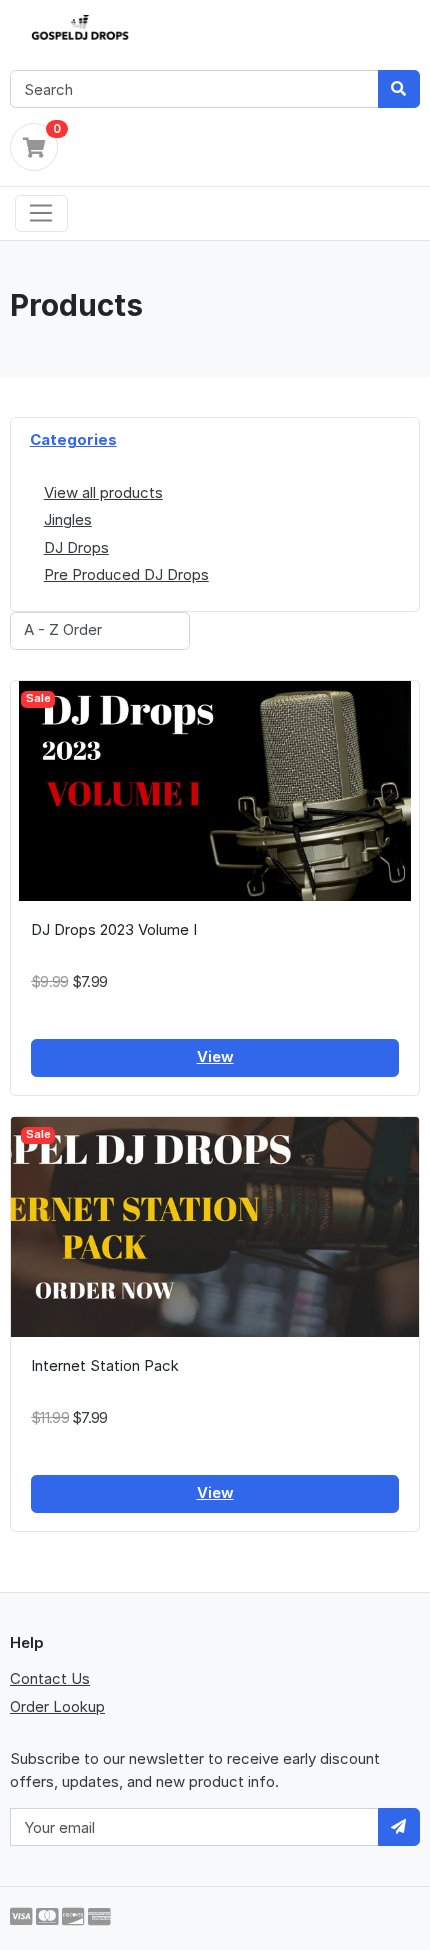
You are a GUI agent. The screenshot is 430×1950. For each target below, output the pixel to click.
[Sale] (214, 789)
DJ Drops (76, 547)
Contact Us (50, 1678)
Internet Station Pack (105, 1365)
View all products (103, 492)
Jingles (68, 519)
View (215, 1056)
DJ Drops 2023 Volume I (114, 929)
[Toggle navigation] (41, 214)
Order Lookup (57, 1706)
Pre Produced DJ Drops (126, 574)
